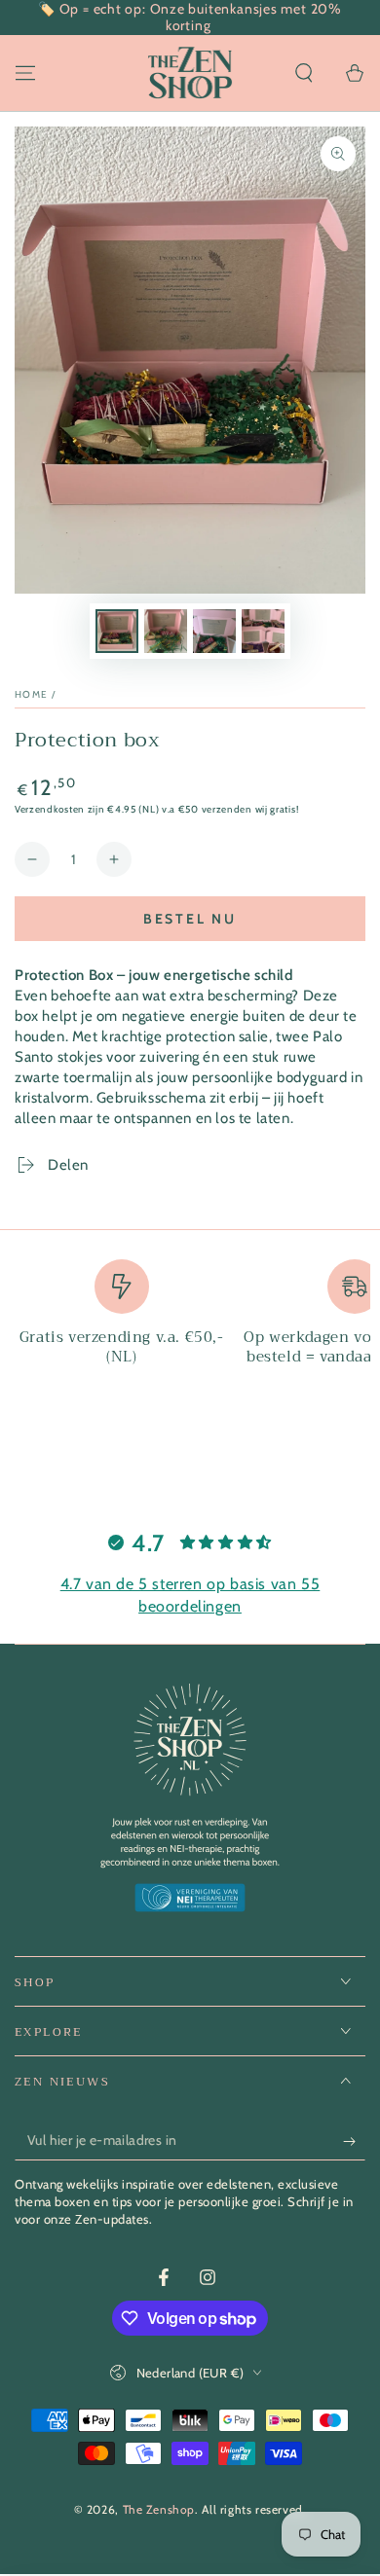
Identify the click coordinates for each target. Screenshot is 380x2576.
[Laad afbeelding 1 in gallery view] (117, 631)
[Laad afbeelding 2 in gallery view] (166, 631)
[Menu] (25, 73)
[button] (304, 73)
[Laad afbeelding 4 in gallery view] (263, 631)
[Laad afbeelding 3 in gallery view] (214, 631)
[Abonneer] (354, 2141)
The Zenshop (159, 2509)
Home (31, 694)
